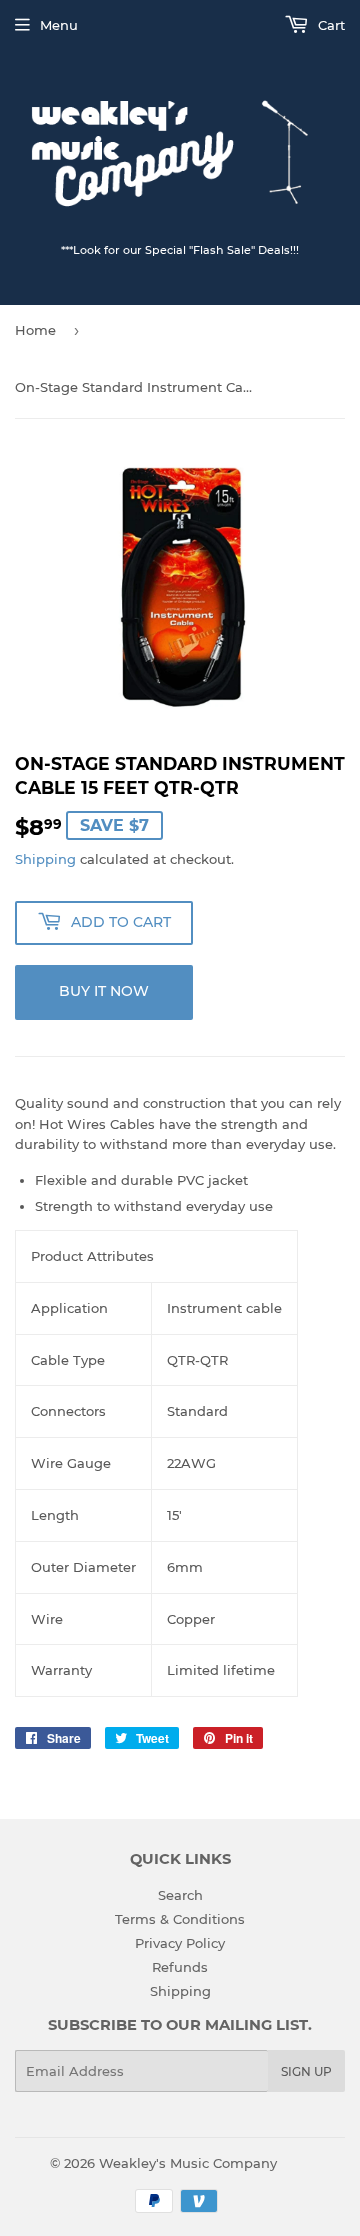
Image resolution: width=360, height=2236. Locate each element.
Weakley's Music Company (188, 2163)
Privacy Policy (180, 1943)
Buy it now (104, 991)
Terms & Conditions (180, 1919)
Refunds (180, 1967)
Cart (329, 25)
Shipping (45, 859)
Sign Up (306, 2071)
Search (180, 1895)
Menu (59, 25)
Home (35, 330)
